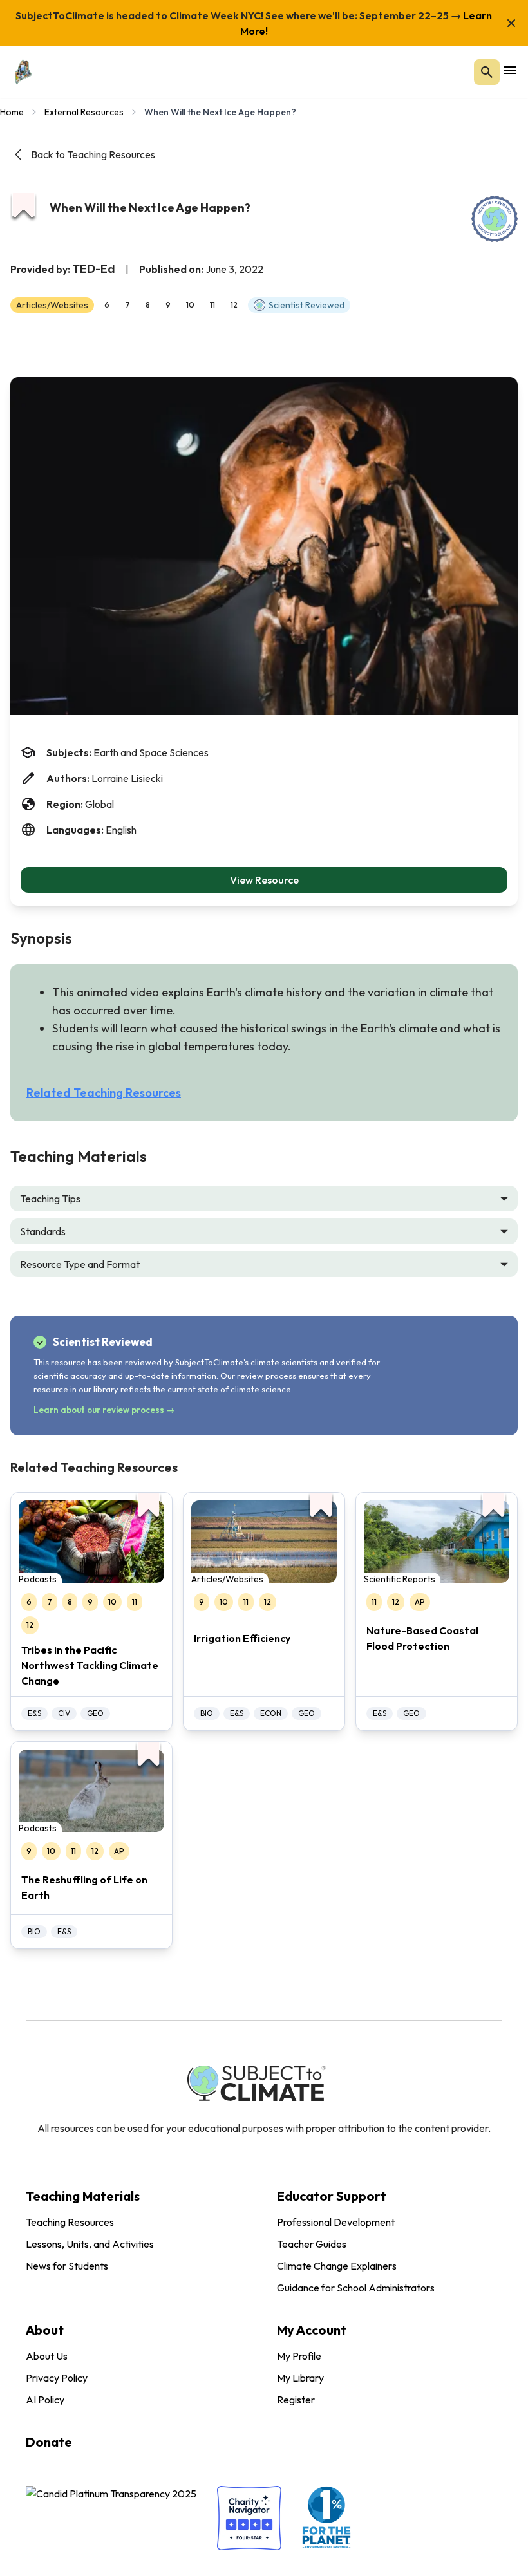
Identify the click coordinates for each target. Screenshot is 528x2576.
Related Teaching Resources (104, 1093)
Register (296, 2400)
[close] (511, 23)
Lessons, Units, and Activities (90, 2244)
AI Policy (45, 2400)
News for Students (67, 2266)
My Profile (299, 2356)
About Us (47, 2356)
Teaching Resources (70, 2222)
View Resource (264, 880)
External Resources (84, 112)
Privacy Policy (57, 2378)
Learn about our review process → (104, 1410)
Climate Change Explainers (337, 2266)
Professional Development (336, 2222)
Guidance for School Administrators (356, 2288)
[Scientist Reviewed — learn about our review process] (495, 219)
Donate (49, 2442)
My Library (300, 2378)
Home (12, 112)
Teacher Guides (312, 2244)
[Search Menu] (487, 72)
